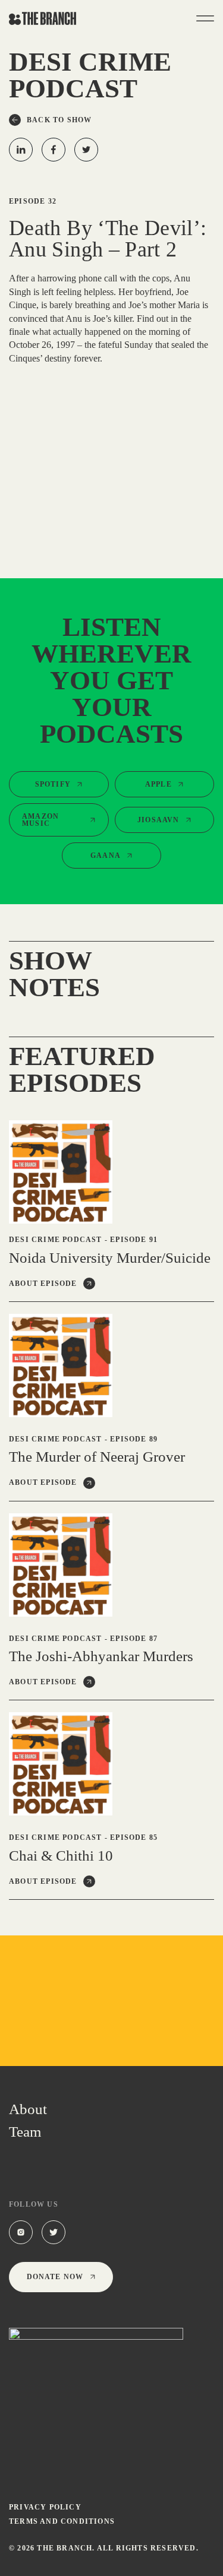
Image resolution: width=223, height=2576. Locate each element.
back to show (59, 120)
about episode (43, 1284)
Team (25, 2132)
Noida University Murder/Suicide (110, 1258)
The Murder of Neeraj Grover (102, 1457)
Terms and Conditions (62, 2521)
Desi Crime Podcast (56, 1240)
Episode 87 (134, 1639)
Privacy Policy (45, 2507)
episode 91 (134, 1240)
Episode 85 (134, 1837)
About (28, 2109)
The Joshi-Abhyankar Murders (101, 1656)
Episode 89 (134, 1439)
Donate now (55, 2277)
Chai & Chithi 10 (61, 1856)
